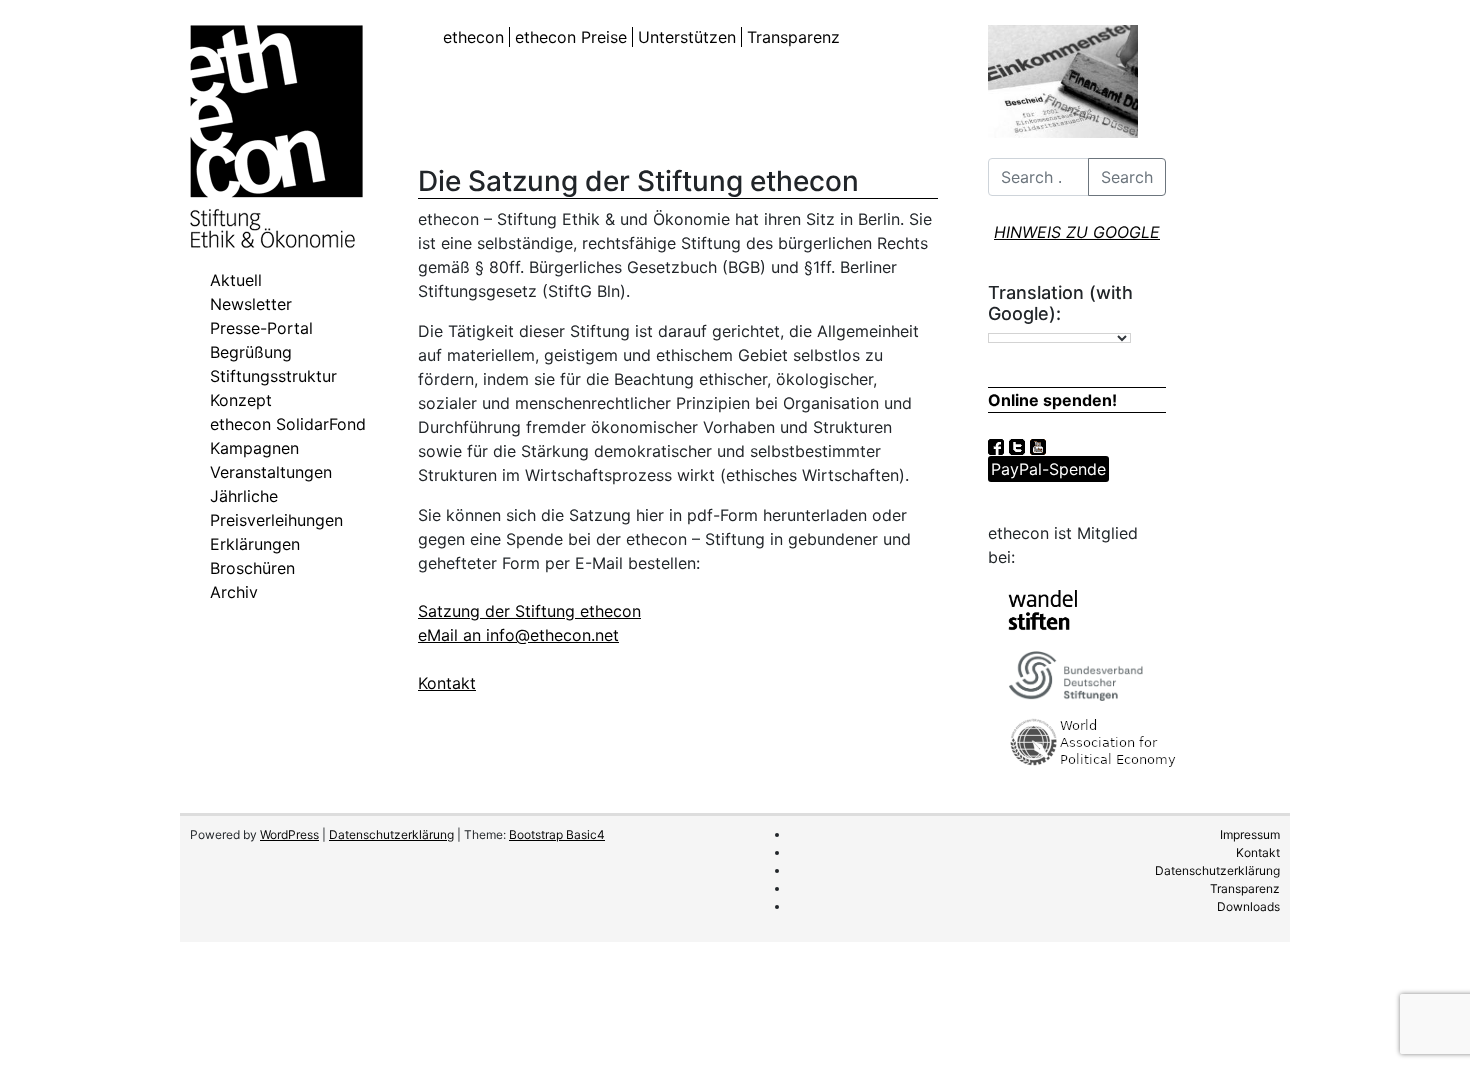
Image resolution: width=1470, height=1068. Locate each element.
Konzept (241, 400)
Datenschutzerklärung (391, 834)
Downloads (1248, 906)
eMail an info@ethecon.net (518, 635)
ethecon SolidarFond (288, 424)
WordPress (289, 834)
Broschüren (252, 568)
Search (1127, 177)
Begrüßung (251, 352)
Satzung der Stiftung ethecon (529, 611)
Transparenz (793, 37)
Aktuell (236, 280)
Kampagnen (254, 448)
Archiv (234, 592)
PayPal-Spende (1048, 469)
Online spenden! (1052, 400)
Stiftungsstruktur (273, 376)
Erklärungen (255, 544)
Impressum (1250, 834)
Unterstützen (687, 37)
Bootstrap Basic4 (557, 834)
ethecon (473, 37)
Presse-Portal (261, 328)
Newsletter (251, 304)
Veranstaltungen (271, 472)
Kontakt (447, 683)
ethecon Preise (571, 37)
